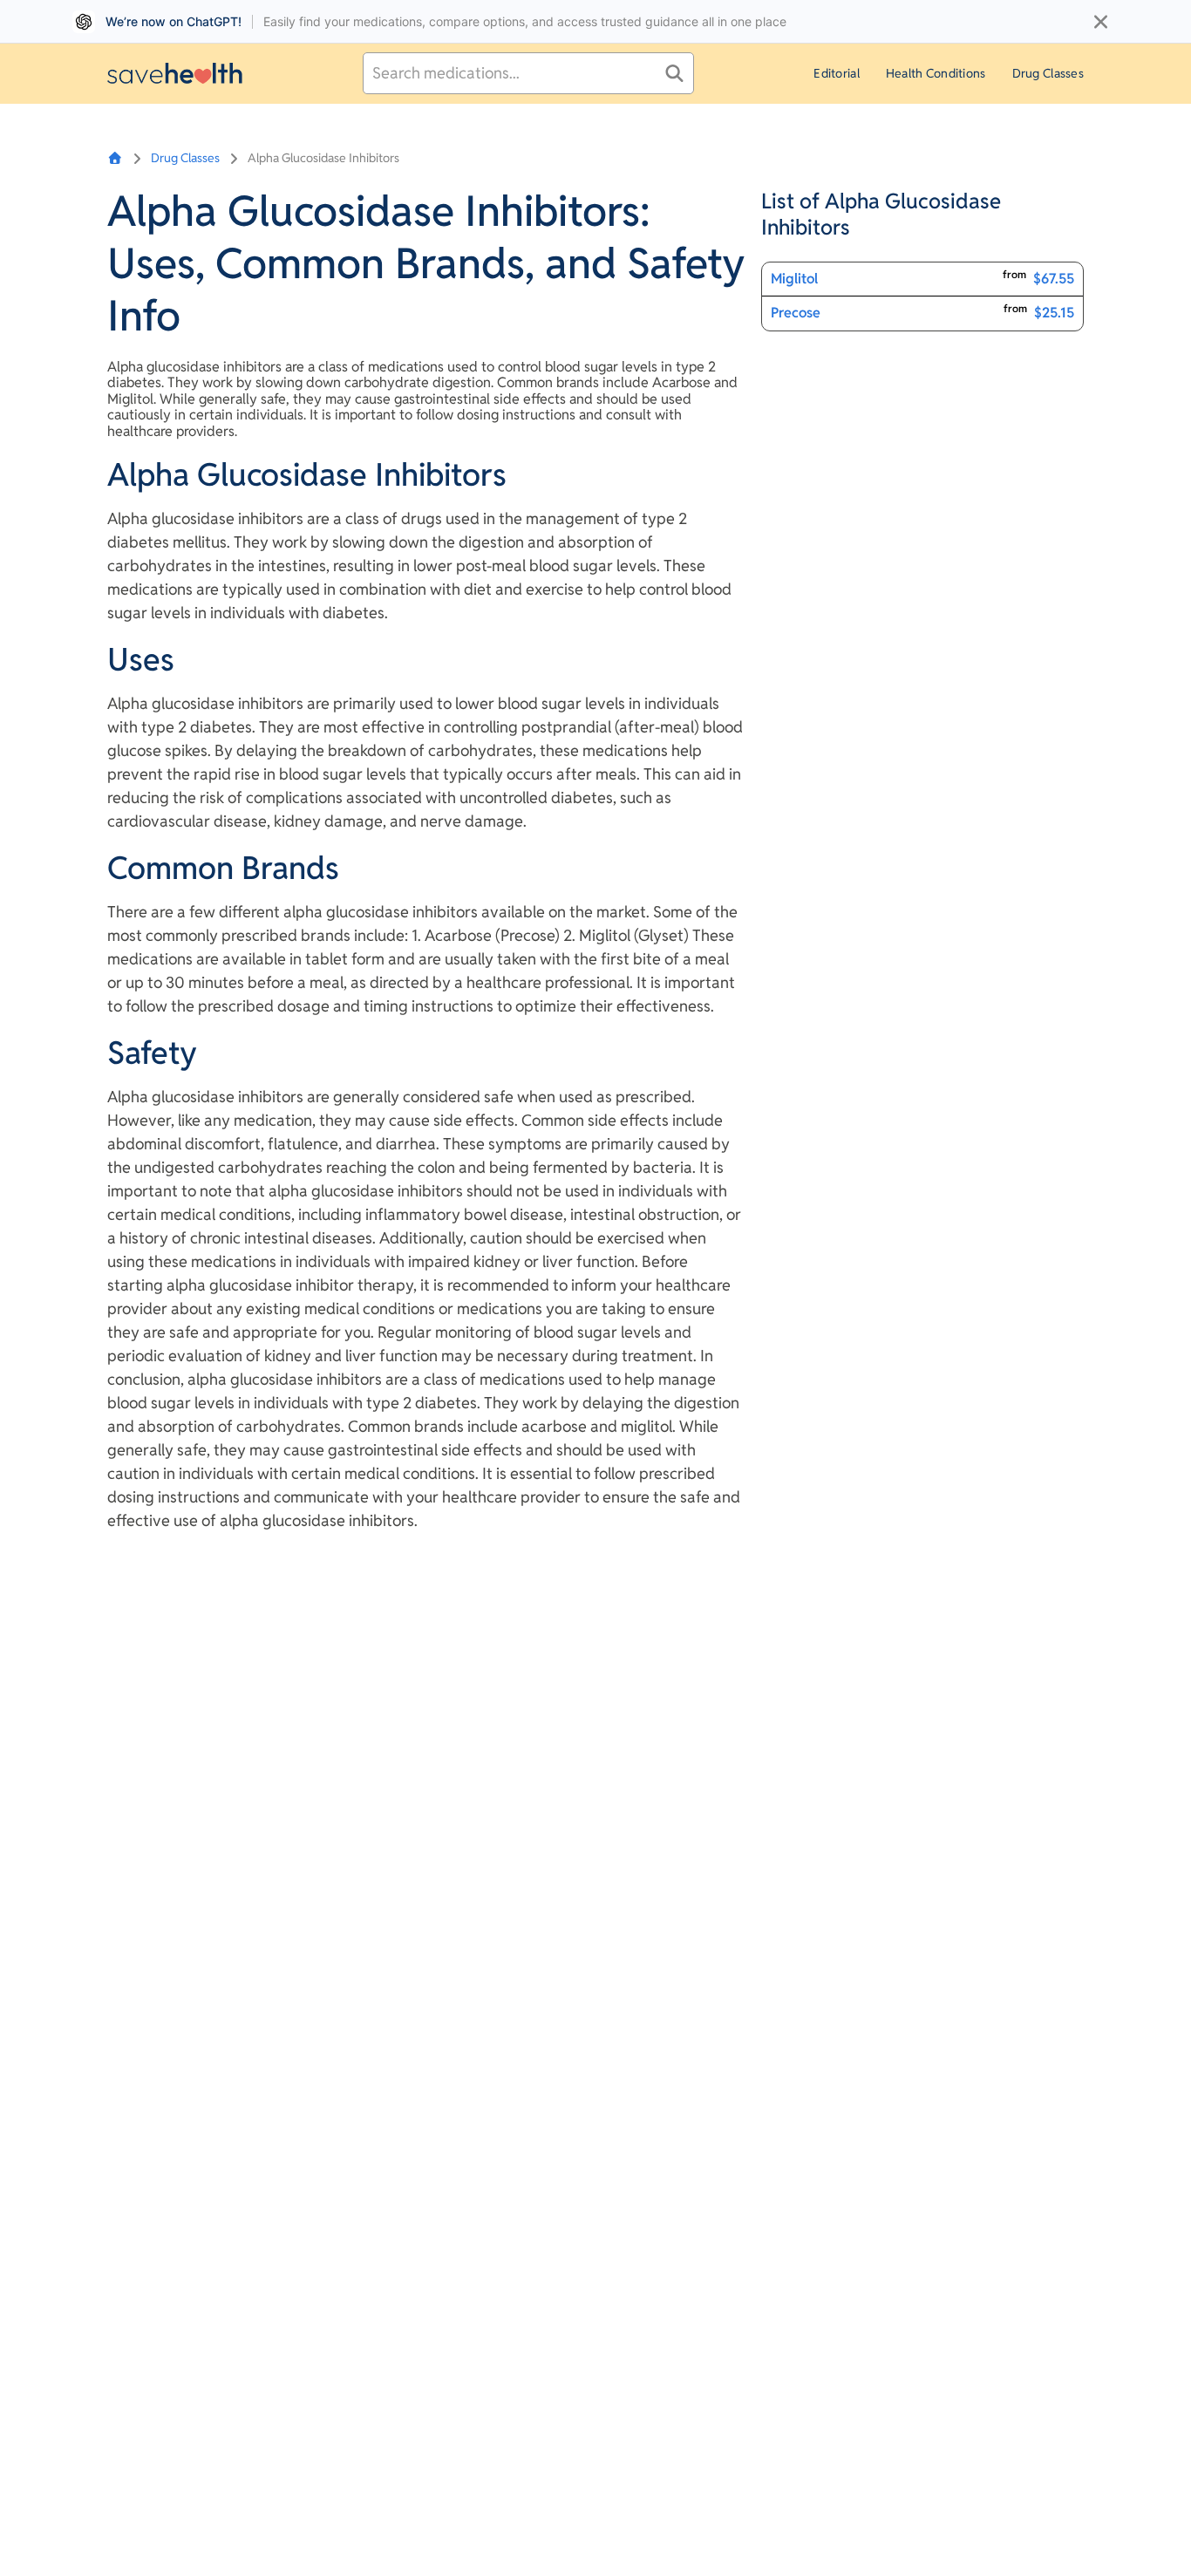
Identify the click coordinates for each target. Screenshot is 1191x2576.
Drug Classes (1048, 73)
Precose (796, 313)
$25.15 (1054, 313)
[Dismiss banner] (1101, 22)
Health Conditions (936, 73)
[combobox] (528, 73)
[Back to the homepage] (175, 73)
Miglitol (794, 279)
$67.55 (1054, 279)
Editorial (837, 73)
